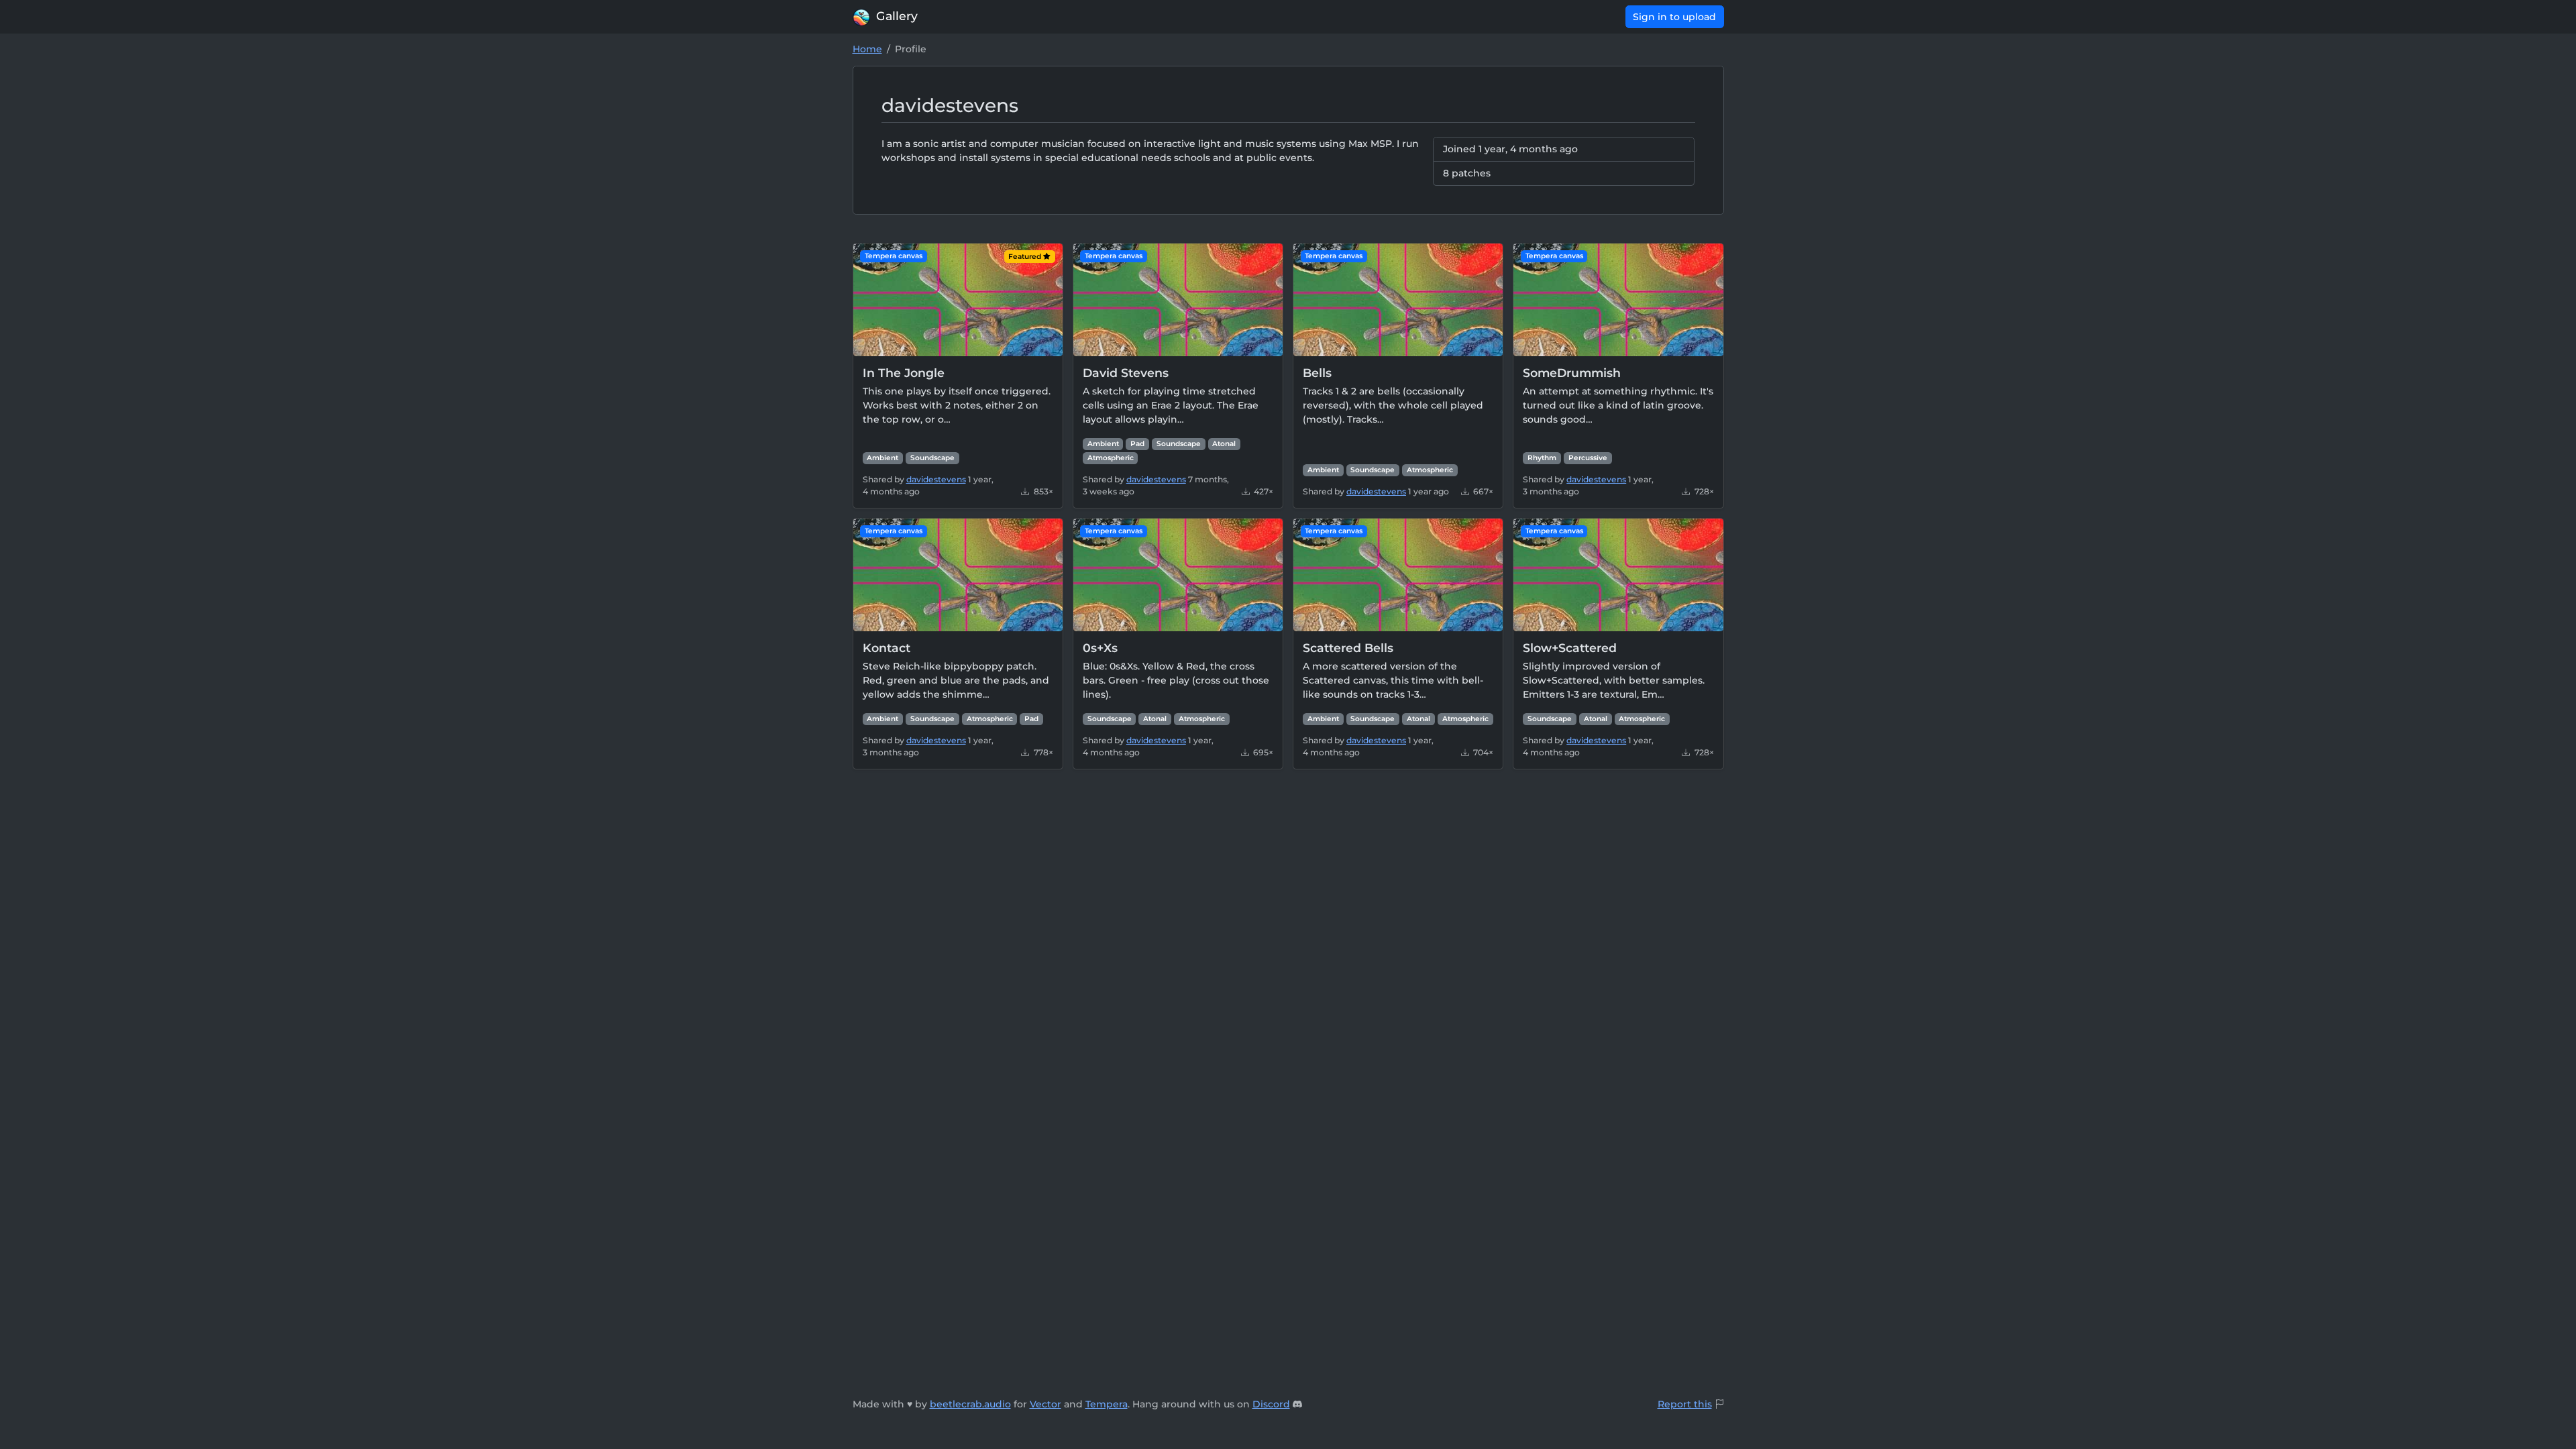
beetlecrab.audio (970, 1404)
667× (1482, 491)
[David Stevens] (1178, 299)
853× (1042, 491)
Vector (1045, 1404)
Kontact (887, 648)
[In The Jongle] (958, 299)
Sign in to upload (1674, 17)
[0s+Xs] (1178, 574)
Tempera (1107, 1404)
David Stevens (1126, 373)
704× (1482, 752)
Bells (1317, 373)
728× (1703, 491)
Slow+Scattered (1570, 648)
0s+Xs (1100, 648)
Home (867, 49)
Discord (1271, 1404)
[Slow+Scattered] (1618, 574)
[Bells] (1398, 299)
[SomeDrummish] (1618, 299)
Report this (1685, 1404)
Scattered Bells (1348, 648)
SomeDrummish (1572, 373)
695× (1262, 752)
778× (1042, 752)
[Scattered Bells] (1398, 574)
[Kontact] (958, 574)
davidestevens (936, 479)
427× (1263, 491)
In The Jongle (904, 373)
